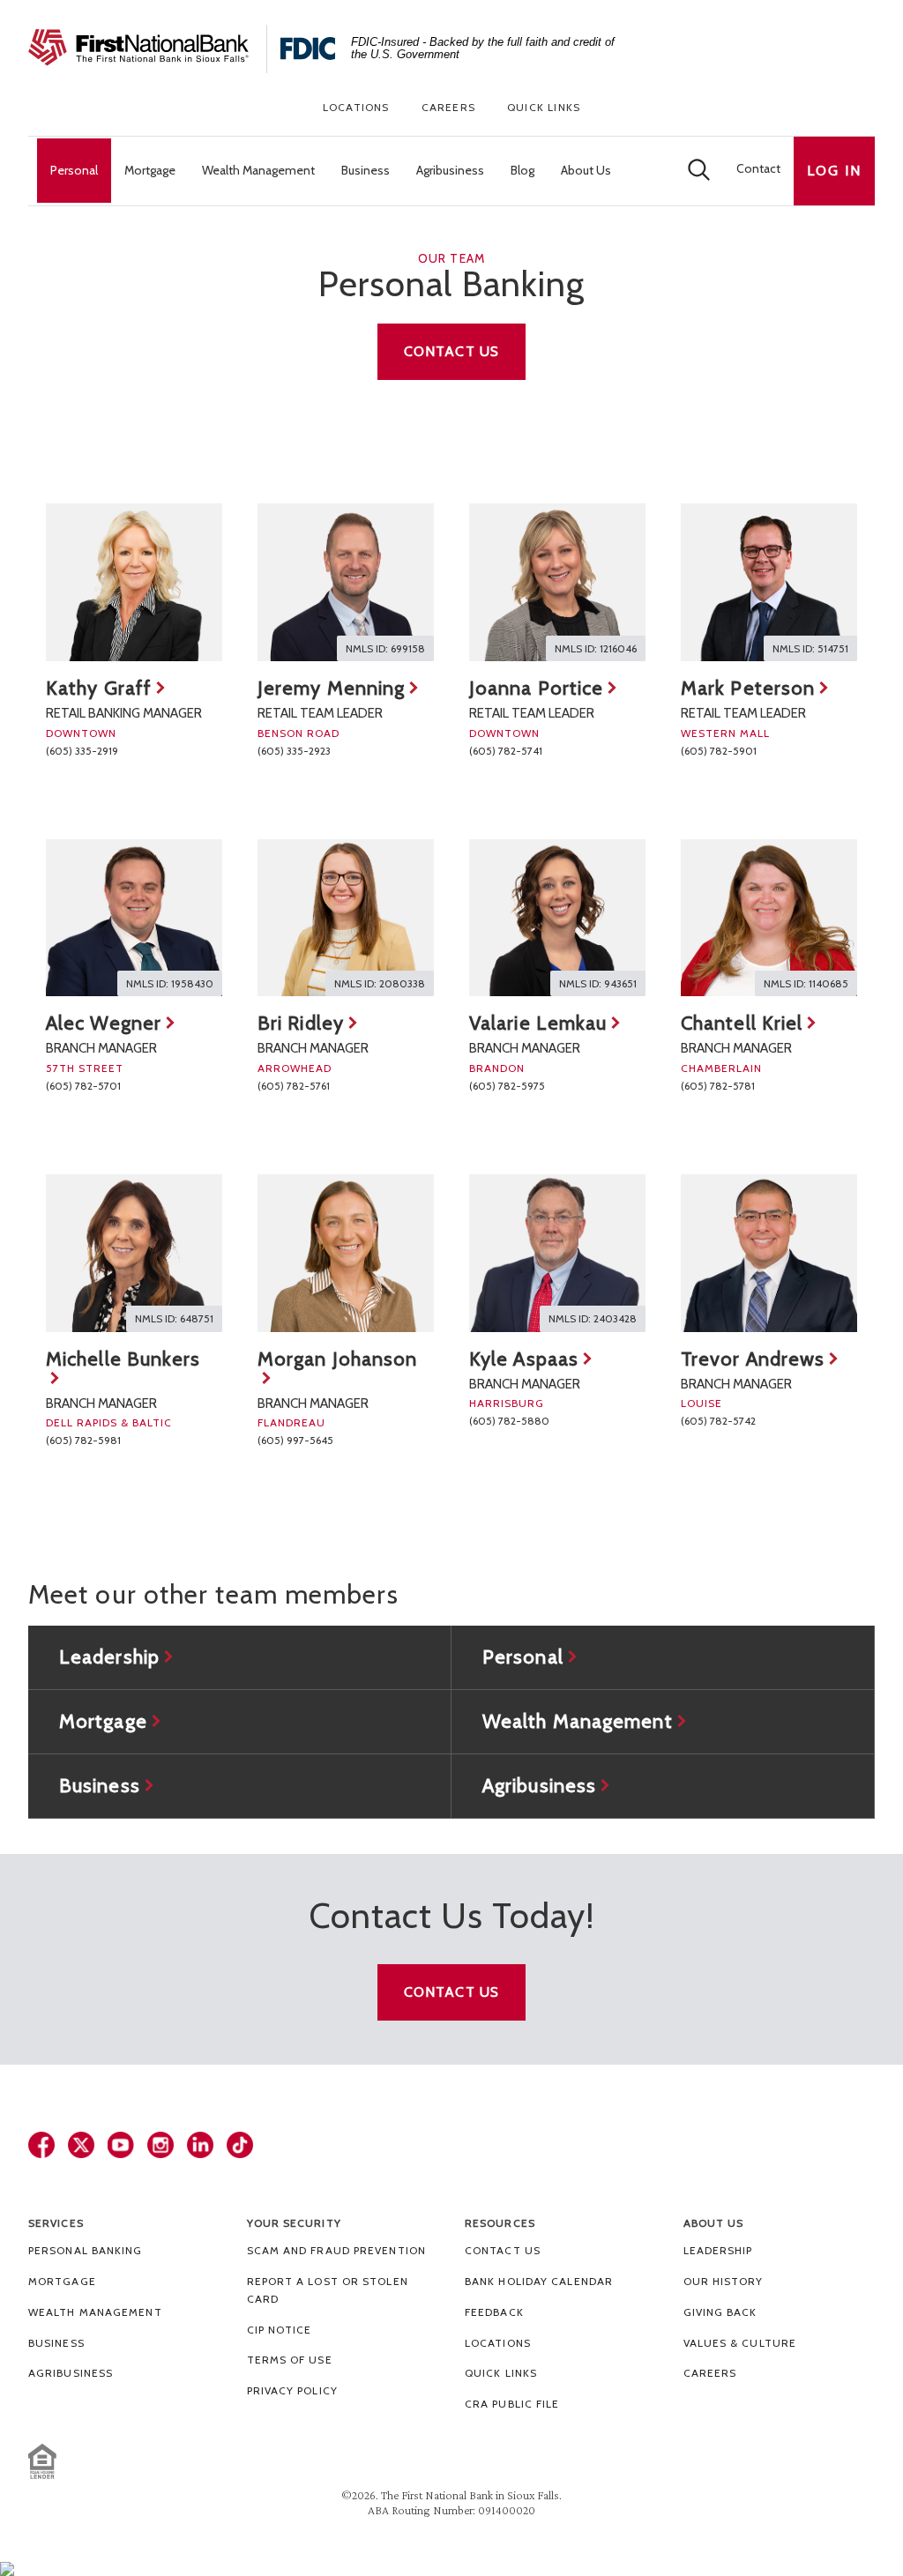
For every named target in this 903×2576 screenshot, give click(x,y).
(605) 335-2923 (294, 751)
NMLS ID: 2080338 (380, 983)
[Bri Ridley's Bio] (346, 918)
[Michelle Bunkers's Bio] (134, 1253)
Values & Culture (740, 2343)
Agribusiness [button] (450, 170)
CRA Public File (512, 2404)
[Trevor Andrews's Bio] (769, 1253)
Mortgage (62, 2281)
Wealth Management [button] (258, 170)
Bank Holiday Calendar (539, 2281)
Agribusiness (71, 2373)
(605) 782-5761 (294, 1086)
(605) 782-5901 (719, 751)
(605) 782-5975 (507, 1086)
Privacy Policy (292, 2390)
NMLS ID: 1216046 (596, 648)
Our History (724, 2281)
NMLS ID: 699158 (385, 648)
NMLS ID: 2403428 (593, 1318)
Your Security (294, 2223)
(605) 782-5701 (83, 1086)
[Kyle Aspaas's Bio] (557, 1253)
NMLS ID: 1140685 (806, 983)
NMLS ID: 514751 (810, 648)
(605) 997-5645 (295, 1440)
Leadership (718, 2250)
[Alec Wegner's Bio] (134, 918)
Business (56, 2343)
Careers (448, 107)
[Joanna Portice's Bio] (557, 582)
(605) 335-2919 (82, 751)
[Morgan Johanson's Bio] (346, 1253)
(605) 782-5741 (506, 751)
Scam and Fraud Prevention (337, 2250)
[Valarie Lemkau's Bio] (557, 918)
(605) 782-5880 (509, 1421)
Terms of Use (290, 2360)
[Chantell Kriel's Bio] (769, 918)
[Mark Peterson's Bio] (769, 582)
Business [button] (366, 170)
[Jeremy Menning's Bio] (346, 582)
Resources (500, 2223)
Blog (522, 170)
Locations (356, 107)
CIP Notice (280, 2330)
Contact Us (451, 351)
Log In (834, 171)
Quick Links (544, 107)
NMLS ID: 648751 (174, 1318)
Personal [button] (74, 170)
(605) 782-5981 (83, 1440)
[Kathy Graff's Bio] (134, 582)
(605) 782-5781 (718, 1086)
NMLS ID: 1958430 (170, 983)
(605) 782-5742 (718, 1421)
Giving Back (720, 2312)
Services (56, 2223)
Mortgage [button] (150, 170)
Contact (758, 168)
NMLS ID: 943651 (598, 983)
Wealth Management (95, 2312)
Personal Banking (86, 2250)
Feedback (494, 2312)
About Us (714, 2223)
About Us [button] (586, 170)
